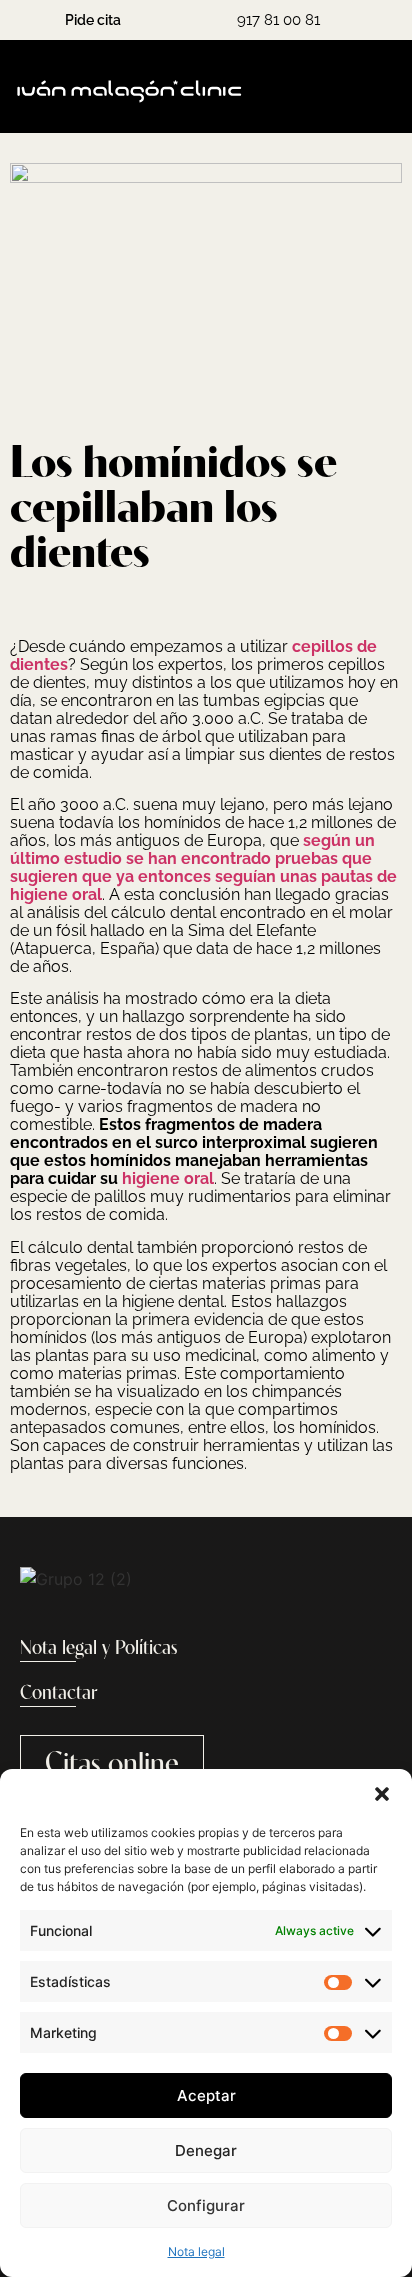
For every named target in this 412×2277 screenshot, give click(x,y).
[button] (382, 1794)
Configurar (206, 2205)
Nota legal (196, 2251)
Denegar (206, 2150)
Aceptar (206, 2095)
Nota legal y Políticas (99, 1649)
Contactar (58, 1694)
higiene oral (168, 1178)
